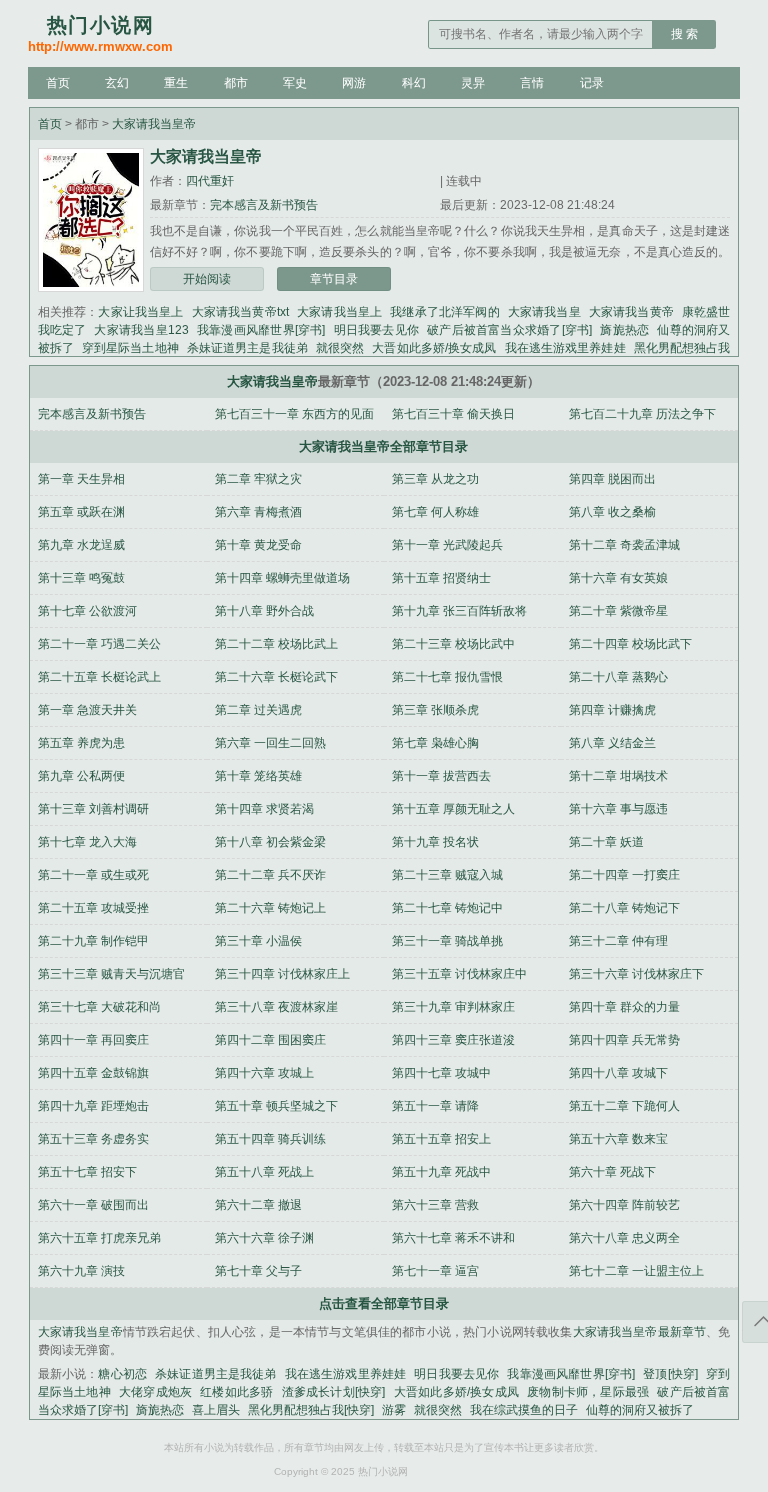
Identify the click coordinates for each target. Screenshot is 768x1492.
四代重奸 (210, 181)
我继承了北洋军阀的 (445, 312)
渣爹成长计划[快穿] (334, 1392)
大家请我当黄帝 (631, 312)
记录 (592, 83)
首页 (58, 83)
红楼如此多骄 (236, 1392)
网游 (354, 83)
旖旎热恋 (624, 330)
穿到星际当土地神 (130, 348)
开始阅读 (207, 279)
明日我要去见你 (376, 330)
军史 (295, 83)
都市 (236, 83)
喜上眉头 (216, 1410)
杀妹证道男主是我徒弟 (247, 348)
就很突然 (340, 348)
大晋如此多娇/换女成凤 (434, 348)
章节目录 (334, 279)
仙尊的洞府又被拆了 (640, 1410)
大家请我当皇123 (141, 330)
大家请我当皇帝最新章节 (640, 1332)
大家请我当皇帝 (154, 124)
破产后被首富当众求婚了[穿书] (509, 330)
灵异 (473, 83)
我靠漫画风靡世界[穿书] (261, 330)
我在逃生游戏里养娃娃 (565, 348)
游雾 (394, 1410)
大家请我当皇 (544, 312)
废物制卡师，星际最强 (588, 1392)
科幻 (414, 83)
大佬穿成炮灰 (155, 1392)
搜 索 (684, 34)
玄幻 (117, 83)
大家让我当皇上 (140, 312)
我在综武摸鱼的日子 (524, 1410)
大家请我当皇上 (339, 312)
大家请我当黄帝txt (240, 312)
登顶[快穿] (670, 1374)
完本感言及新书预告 (264, 205)
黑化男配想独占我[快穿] (311, 1410)
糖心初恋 (122, 1374)
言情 (532, 83)
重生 (176, 83)
